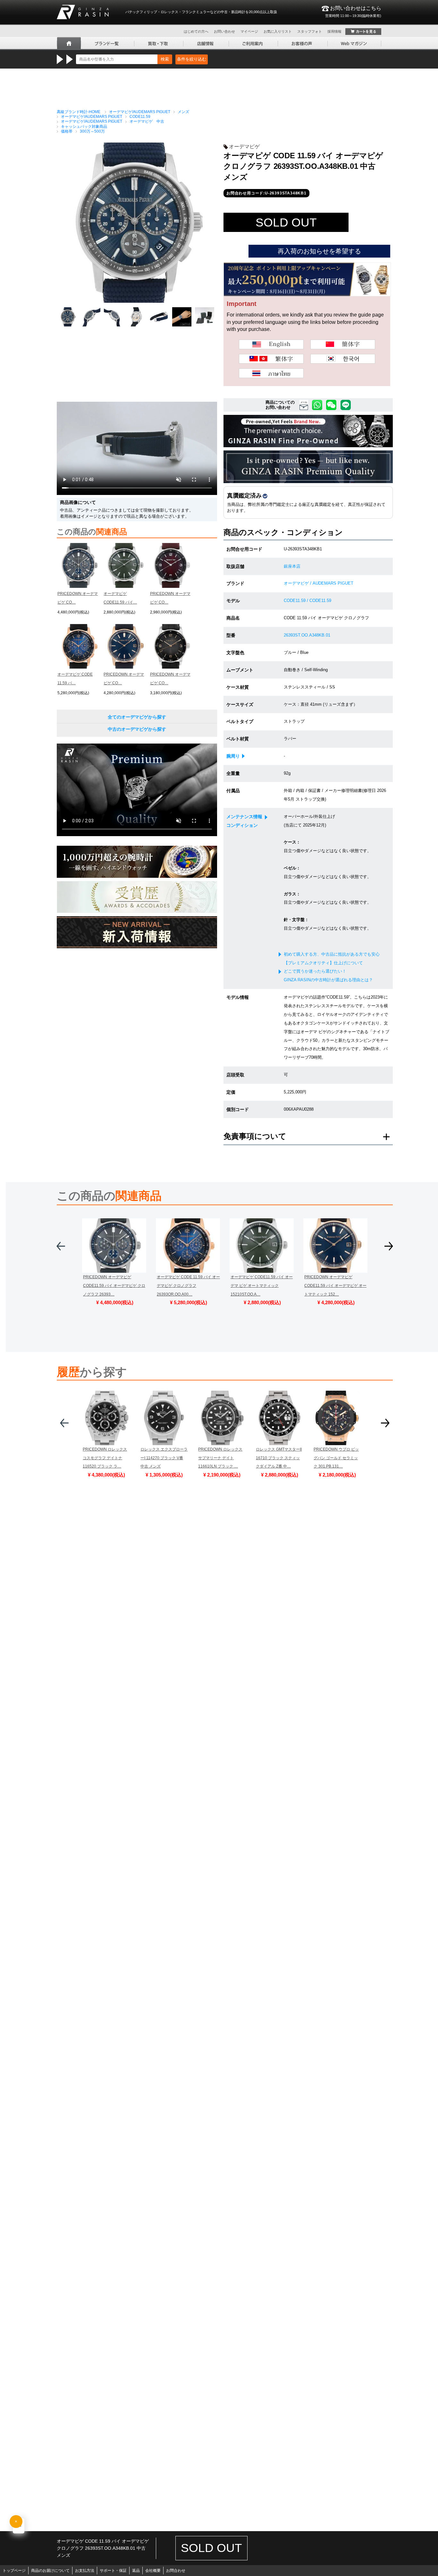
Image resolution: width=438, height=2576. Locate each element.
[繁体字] (271, 359)
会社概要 (153, 2571)
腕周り (233, 756)
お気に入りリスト (278, 31)
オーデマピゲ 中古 (147, 121)
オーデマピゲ (244, 147)
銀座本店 (292, 566)
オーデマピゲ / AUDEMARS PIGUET (319, 583)
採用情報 (334, 31)
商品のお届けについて (50, 2571)
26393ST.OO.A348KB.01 (307, 635)
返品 (136, 2571)
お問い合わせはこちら (353, 12)
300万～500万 (92, 131)
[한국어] (343, 359)
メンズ (183, 112)
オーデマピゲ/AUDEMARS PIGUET (140, 112)
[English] (271, 344)
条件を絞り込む (192, 59)
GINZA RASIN (83, 12)
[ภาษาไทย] (271, 373)
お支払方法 (85, 2571)
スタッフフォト (310, 31)
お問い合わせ (224, 31)
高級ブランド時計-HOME (79, 112)
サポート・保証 (113, 2571)
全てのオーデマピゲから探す (137, 717)
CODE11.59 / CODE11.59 (307, 601)
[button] (61, 1249)
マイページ (249, 31)
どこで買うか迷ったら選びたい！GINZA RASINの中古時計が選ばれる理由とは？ (328, 975)
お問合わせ (176, 2571)
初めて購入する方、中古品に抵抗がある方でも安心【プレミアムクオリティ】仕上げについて (332, 959)
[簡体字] (343, 344)
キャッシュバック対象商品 (84, 127)
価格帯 (67, 131)
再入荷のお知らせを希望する (319, 251)
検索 (165, 59)
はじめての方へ (196, 31)
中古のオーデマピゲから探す (137, 729)
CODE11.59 (140, 117)
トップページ (14, 2571)
